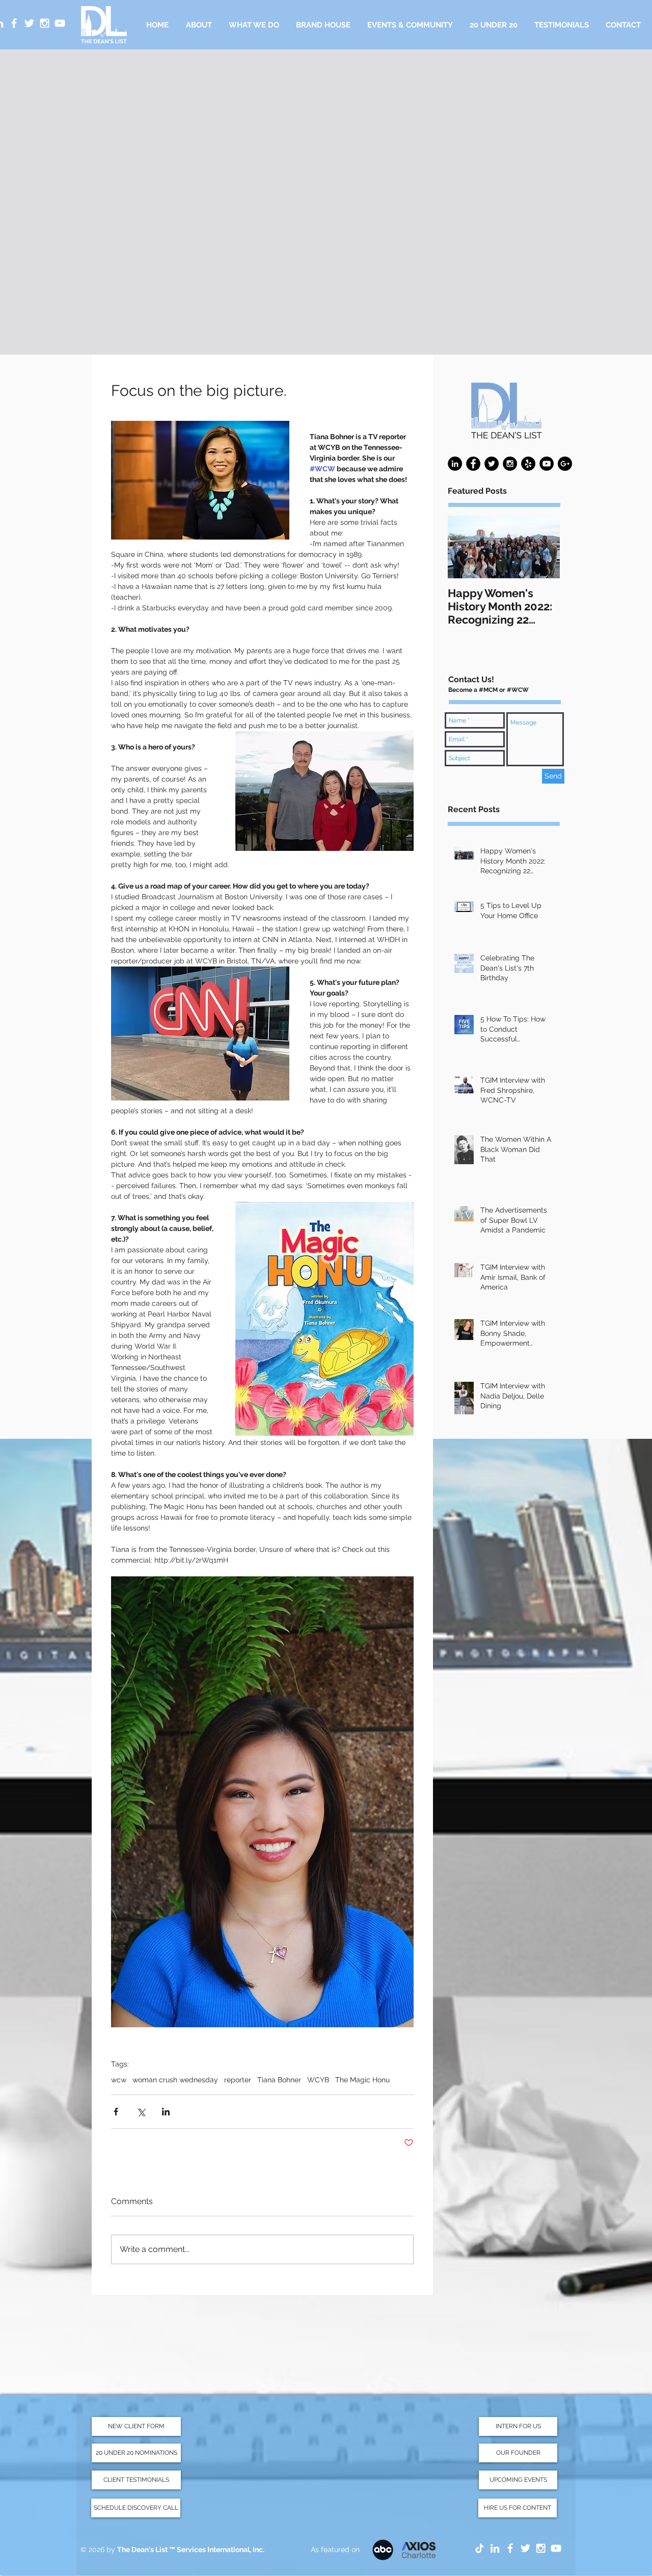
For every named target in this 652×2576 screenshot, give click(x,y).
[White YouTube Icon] (60, 23)
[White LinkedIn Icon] (495, 2548)
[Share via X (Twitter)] (141, 2112)
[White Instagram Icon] (45, 23)
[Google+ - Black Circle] (565, 464)
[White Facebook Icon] (14, 23)
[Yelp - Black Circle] (528, 464)
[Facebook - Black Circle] (473, 464)
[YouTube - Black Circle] (547, 464)
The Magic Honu (362, 2080)
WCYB (318, 2080)
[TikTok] (480, 2548)
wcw (119, 2080)
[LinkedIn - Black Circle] (455, 464)
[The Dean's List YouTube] (556, 2548)
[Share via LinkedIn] (166, 2112)
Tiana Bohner (279, 2080)
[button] (254, 25)
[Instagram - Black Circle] (510, 464)
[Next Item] (544, 547)
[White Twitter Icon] (29, 23)
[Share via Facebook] (116, 2112)
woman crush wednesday (175, 2080)
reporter (238, 2080)
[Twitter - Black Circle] (492, 464)
